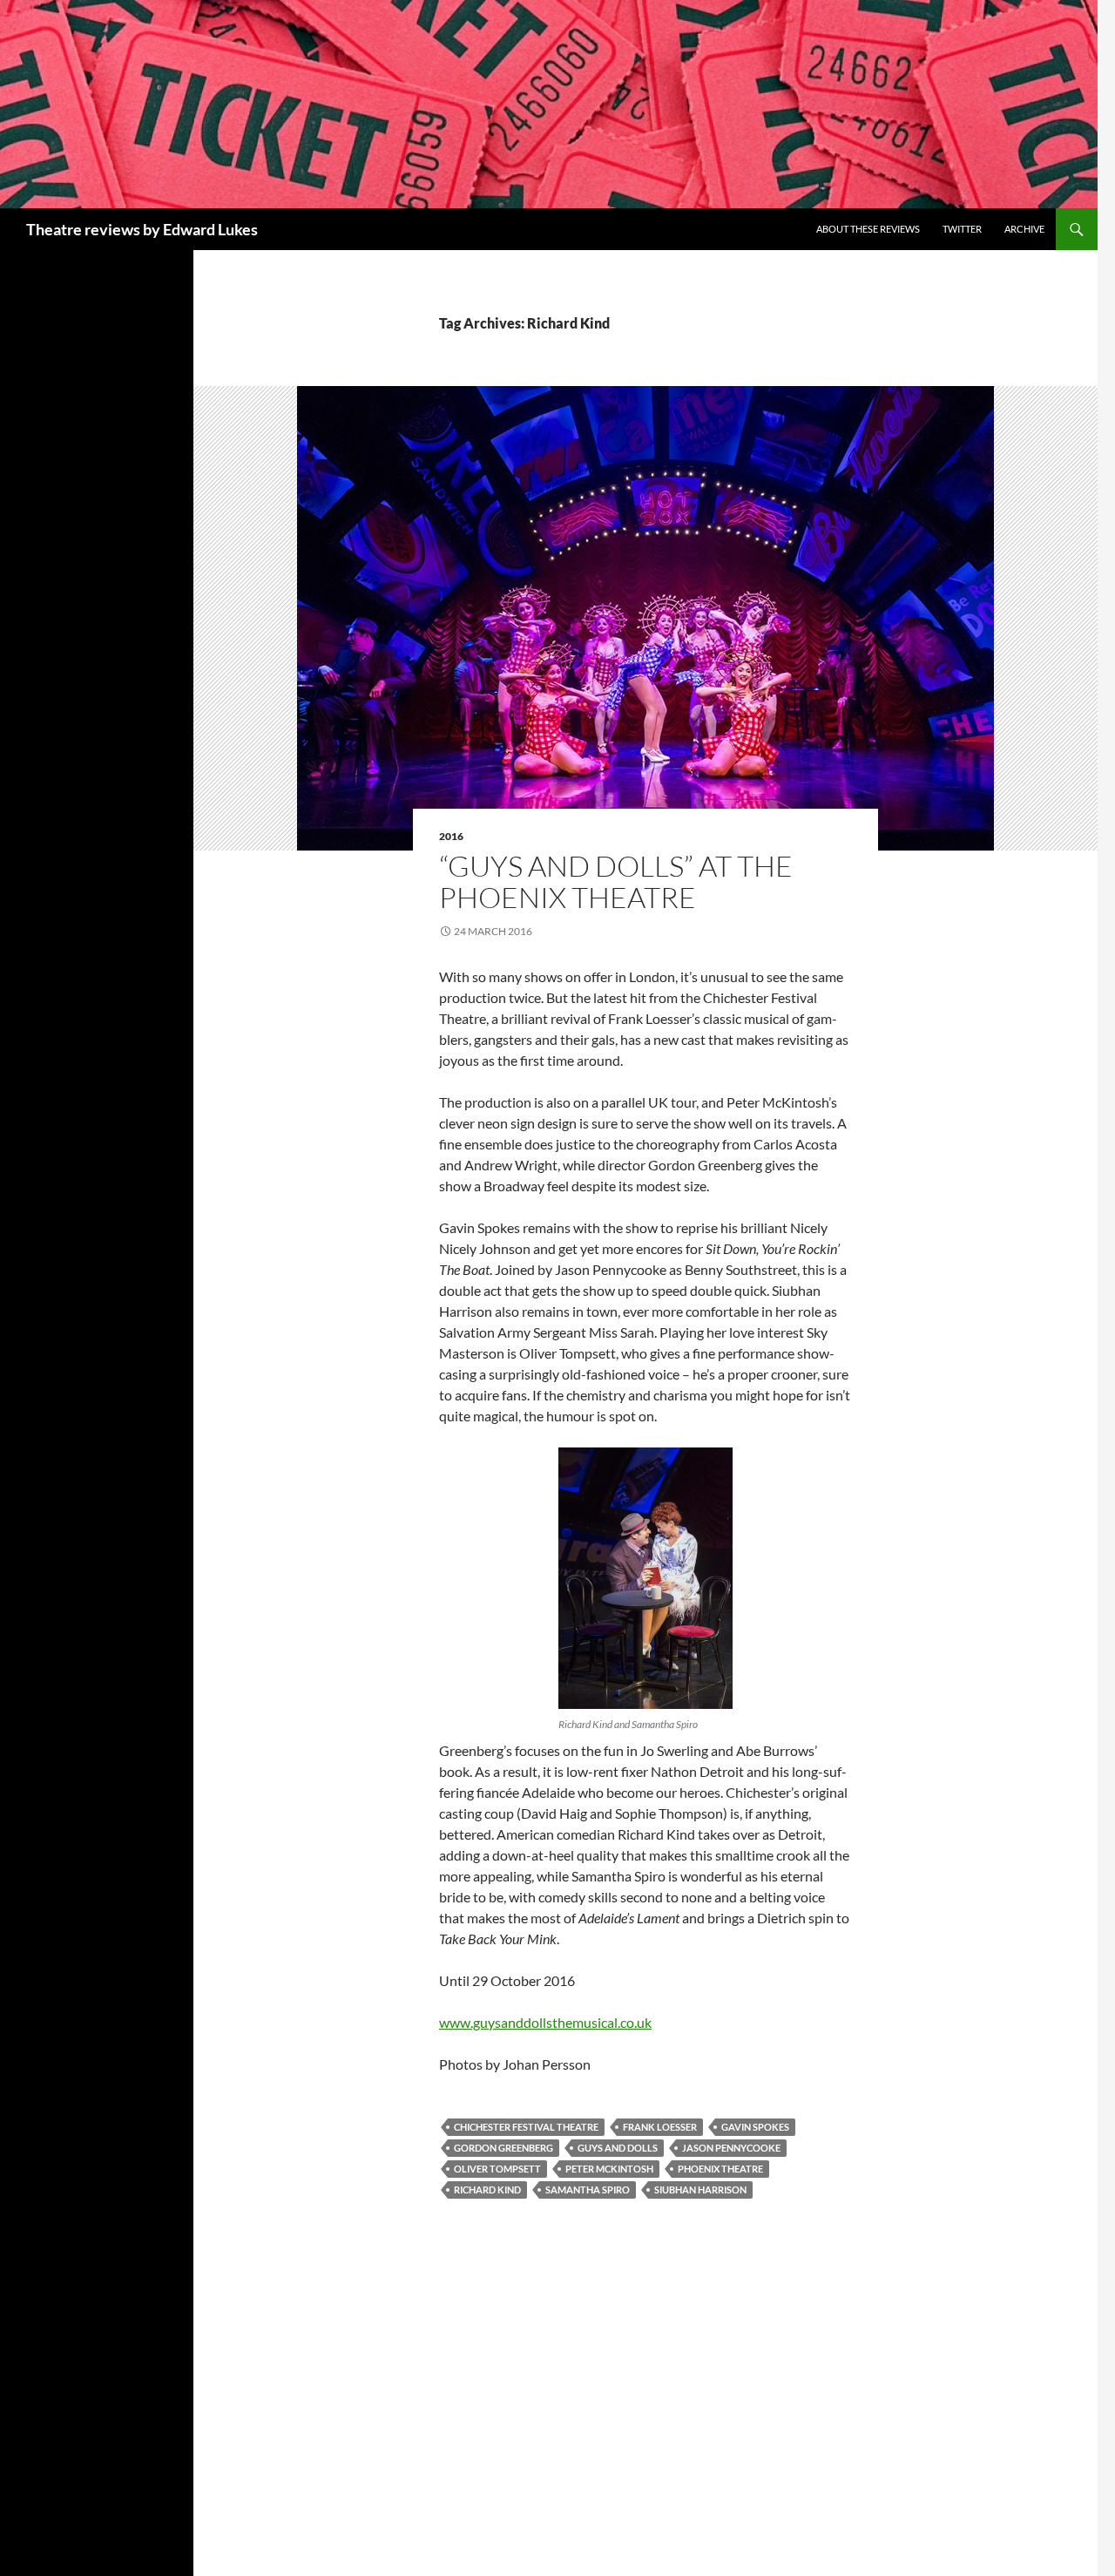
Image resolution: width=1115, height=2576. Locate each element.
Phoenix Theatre (720, 2169)
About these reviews (868, 229)
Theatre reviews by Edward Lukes (142, 229)
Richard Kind (487, 2190)
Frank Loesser (660, 2127)
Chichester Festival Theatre (526, 2127)
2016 (451, 836)
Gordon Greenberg (503, 2148)
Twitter (962, 229)
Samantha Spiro (588, 2190)
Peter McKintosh (609, 2169)
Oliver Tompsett (497, 2169)
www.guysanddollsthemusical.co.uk (545, 2022)
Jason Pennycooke (731, 2148)
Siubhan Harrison (700, 2190)
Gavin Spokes (755, 2127)
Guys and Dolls (618, 2148)
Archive (1024, 229)
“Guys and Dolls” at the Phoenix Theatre (616, 881)
